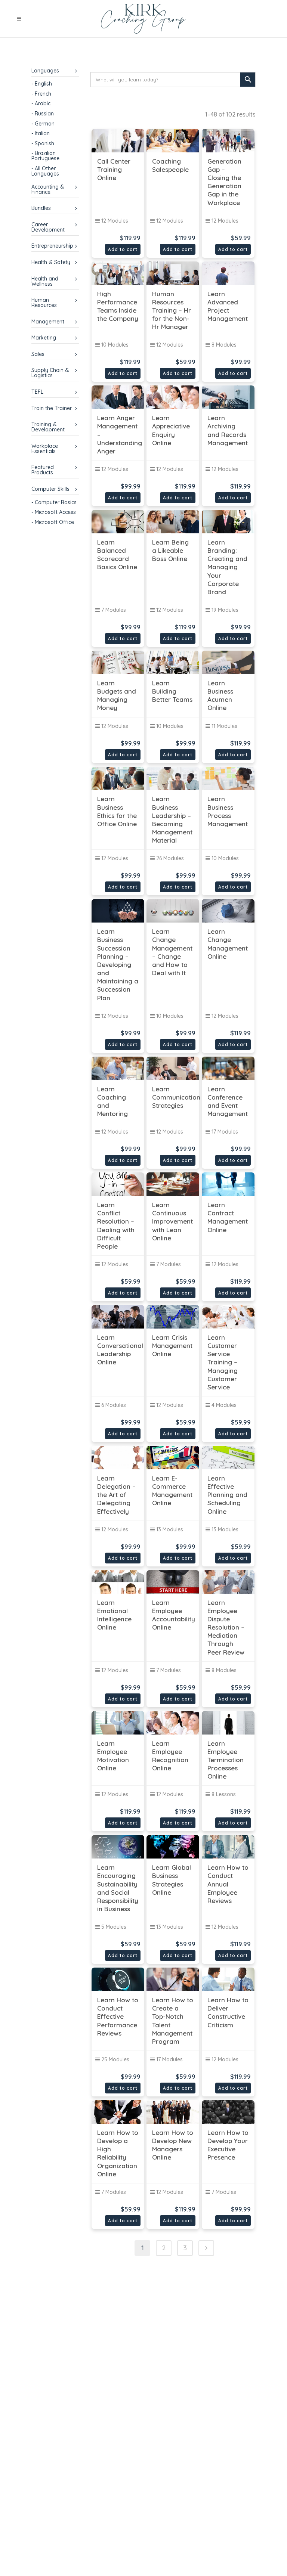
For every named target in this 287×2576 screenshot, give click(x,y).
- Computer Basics (54, 502)
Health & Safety (51, 262)
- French (41, 94)
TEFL (37, 392)
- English (42, 84)
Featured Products (43, 470)
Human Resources (44, 303)
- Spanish (43, 143)
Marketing (44, 338)
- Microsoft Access (54, 512)
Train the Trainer (52, 408)
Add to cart (123, 249)
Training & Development (48, 427)
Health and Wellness (45, 281)
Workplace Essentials (45, 449)
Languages (45, 71)
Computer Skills (50, 489)
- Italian (41, 133)
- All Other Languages (45, 171)
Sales (38, 354)
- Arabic (41, 103)
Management (48, 322)
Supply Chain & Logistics (50, 373)
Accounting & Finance (48, 189)
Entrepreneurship (52, 246)
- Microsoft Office (53, 522)
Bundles (41, 208)
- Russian (43, 114)
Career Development (48, 227)
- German (43, 124)
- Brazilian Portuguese (45, 156)
